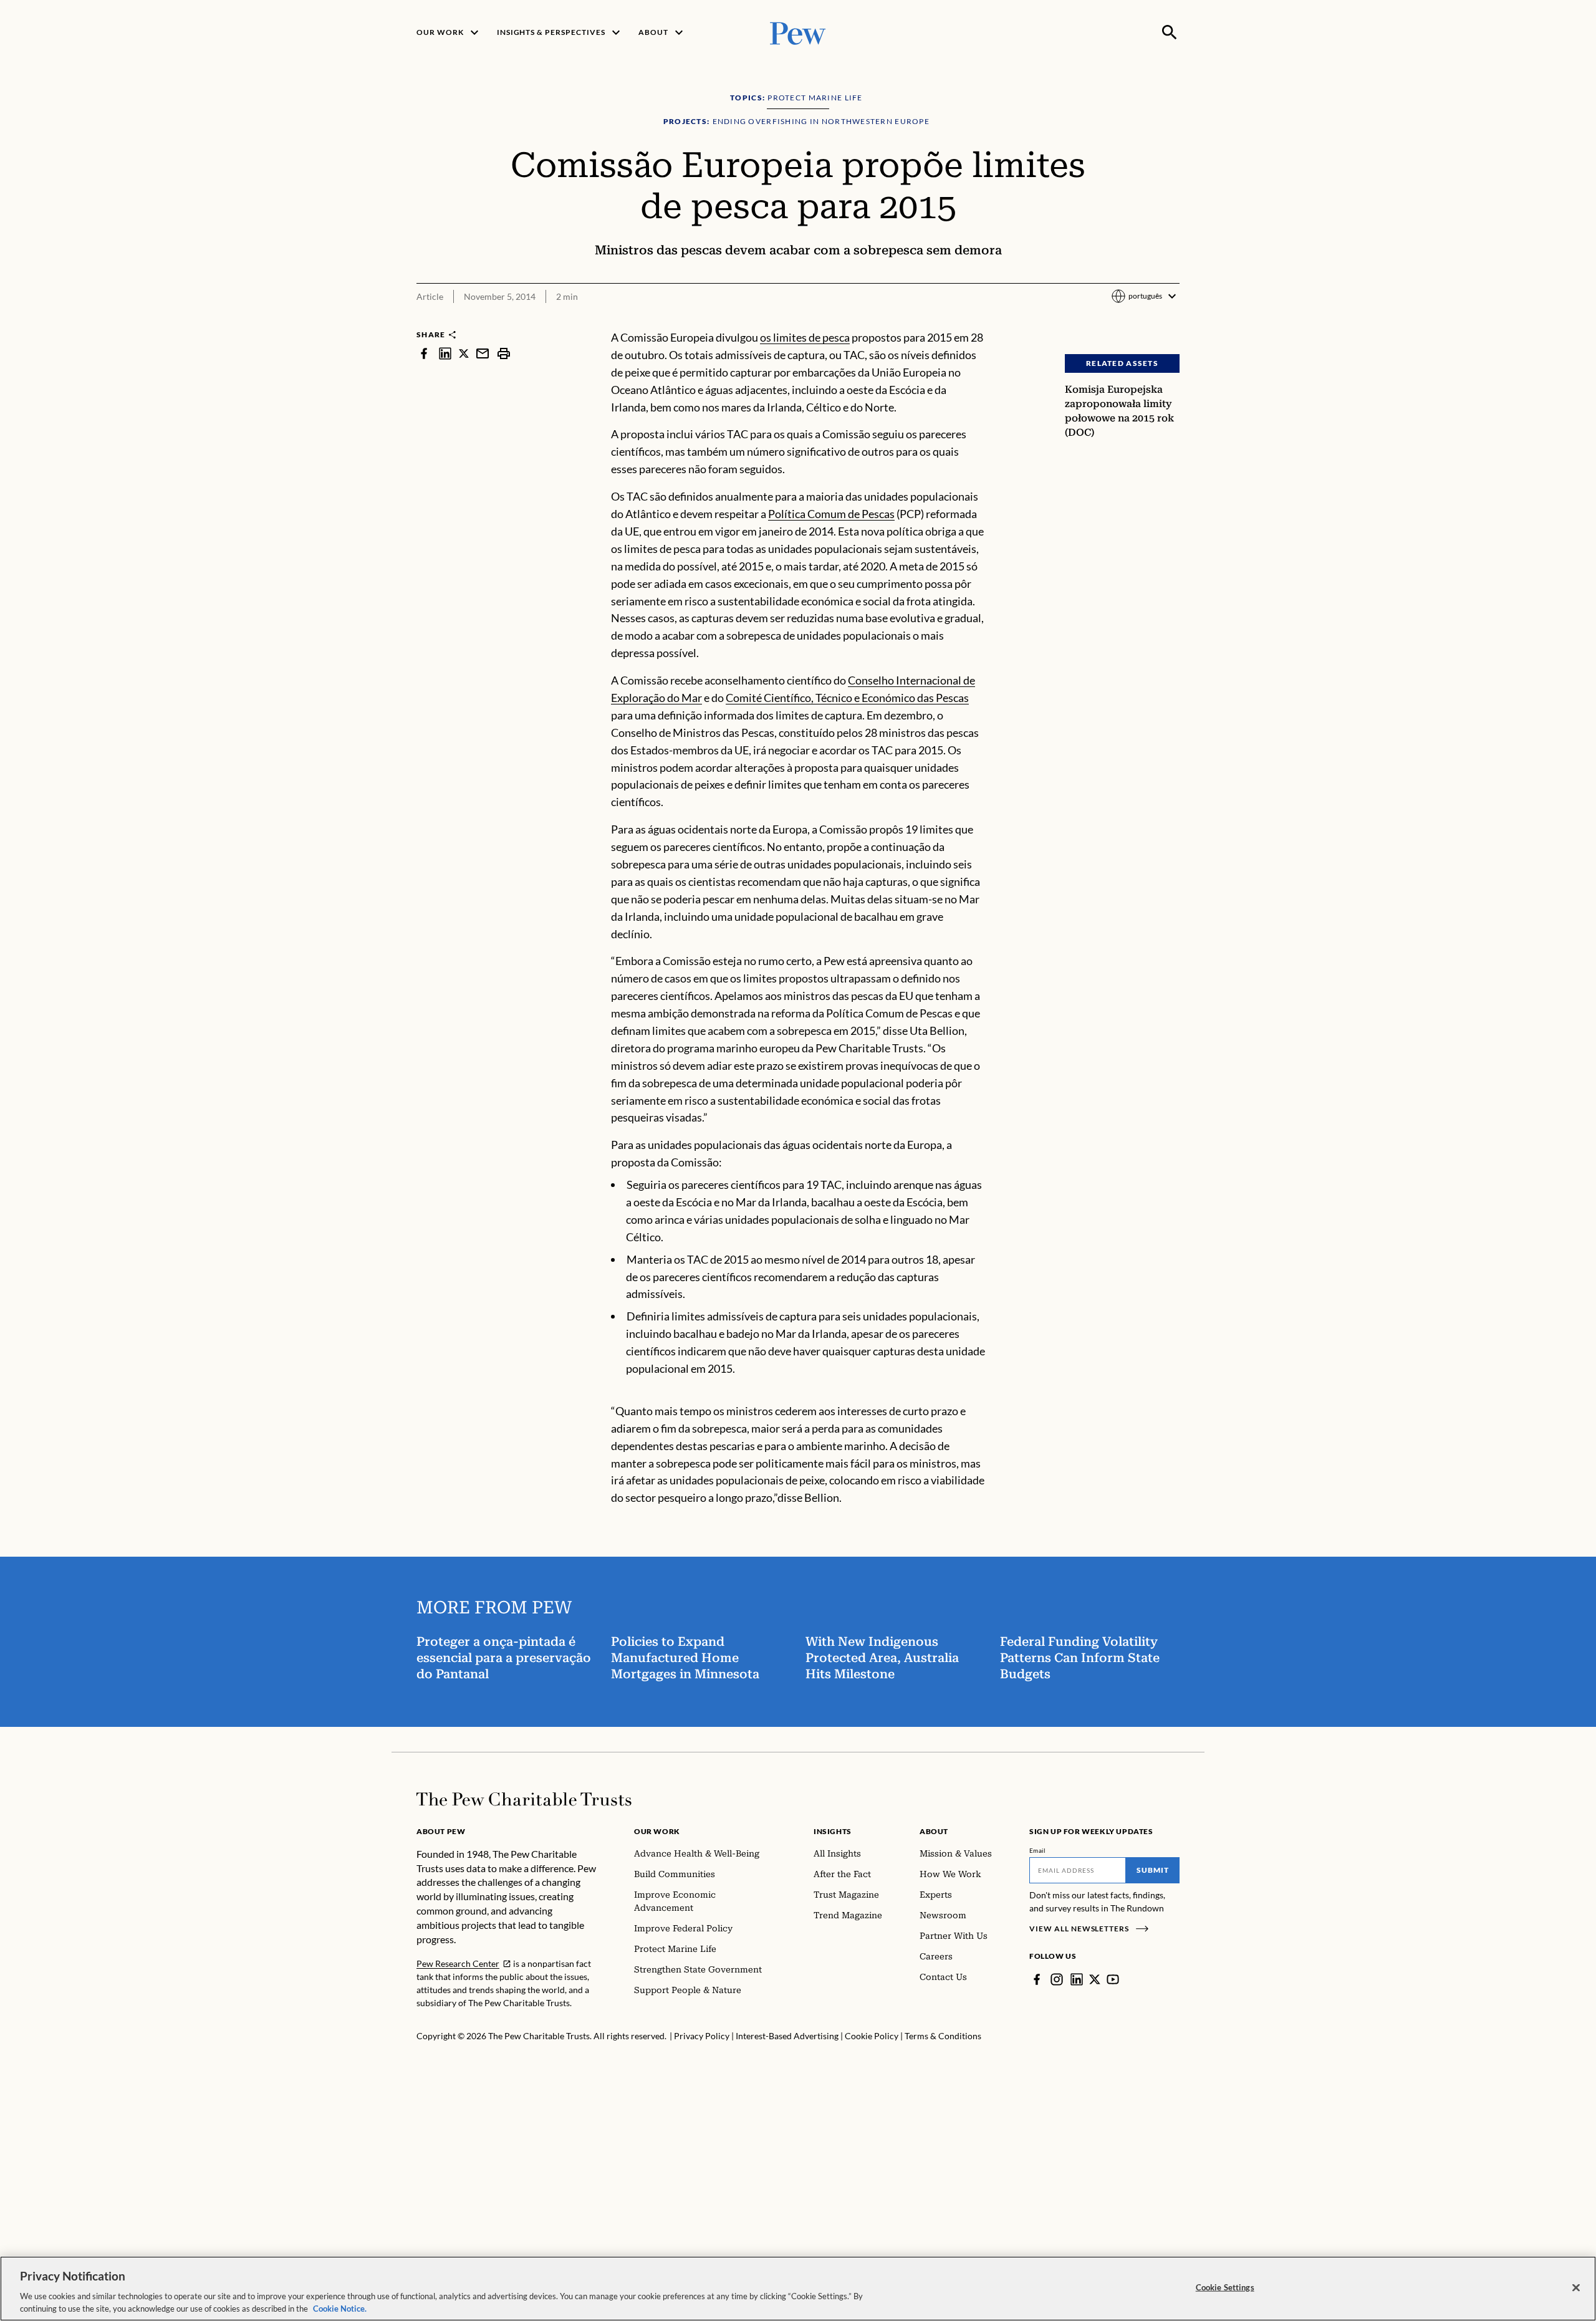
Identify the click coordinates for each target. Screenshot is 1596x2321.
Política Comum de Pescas (831, 514)
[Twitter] (1095, 1979)
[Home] (524, 1799)
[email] (483, 353)
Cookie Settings (1225, 2287)
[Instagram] (1057, 1979)
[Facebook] (1037, 1979)
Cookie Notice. (340, 2308)
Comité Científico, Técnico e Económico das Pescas (847, 698)
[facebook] (424, 353)
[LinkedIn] (1077, 1979)
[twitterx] (464, 353)
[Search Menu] (1170, 32)
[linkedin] (445, 353)
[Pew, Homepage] (798, 32)
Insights (833, 1831)
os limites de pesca (805, 337)
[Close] (1576, 2288)
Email (1038, 1850)
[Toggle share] (1172, 321)
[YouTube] (1113, 1979)
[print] (504, 353)
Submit (1153, 1870)
